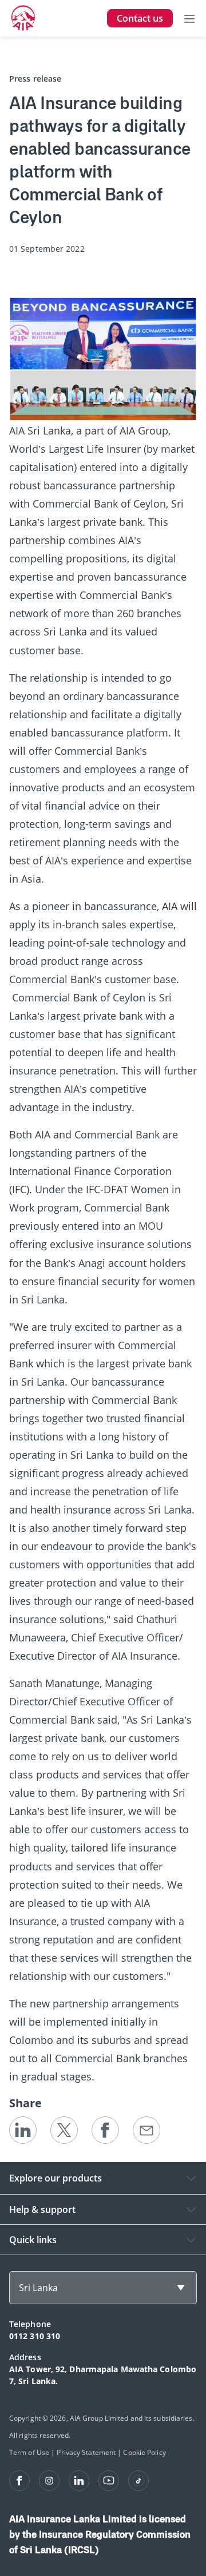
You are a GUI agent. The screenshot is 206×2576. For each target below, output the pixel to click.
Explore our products (56, 2178)
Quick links (33, 2240)
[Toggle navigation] (189, 18)
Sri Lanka (38, 2288)
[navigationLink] (23, 18)
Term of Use (29, 2452)
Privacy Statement (86, 2452)
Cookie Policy (144, 2452)
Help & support (42, 2209)
